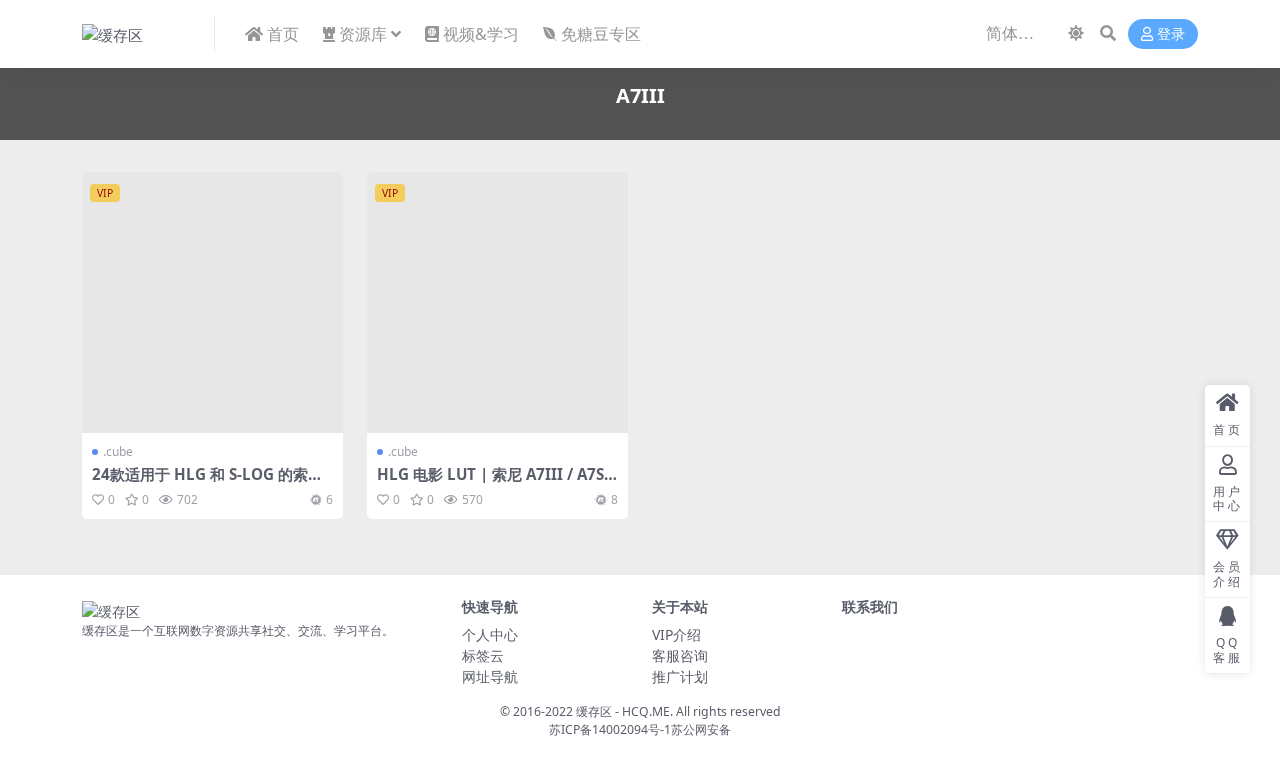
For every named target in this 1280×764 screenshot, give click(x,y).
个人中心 (490, 634)
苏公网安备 (701, 729)
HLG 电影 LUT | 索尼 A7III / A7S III (495, 483)
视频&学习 (481, 34)
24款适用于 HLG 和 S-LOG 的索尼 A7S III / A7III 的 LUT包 (207, 483)
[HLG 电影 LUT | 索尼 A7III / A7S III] (497, 302)
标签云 (483, 655)
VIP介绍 (676, 634)
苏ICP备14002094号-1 (610, 729)
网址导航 (490, 676)
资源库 (363, 34)
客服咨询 (680, 655)
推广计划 (680, 676)
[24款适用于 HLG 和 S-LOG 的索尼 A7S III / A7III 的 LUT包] (212, 302)
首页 (283, 34)
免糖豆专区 (601, 34)
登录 (1171, 34)
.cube (118, 451)
